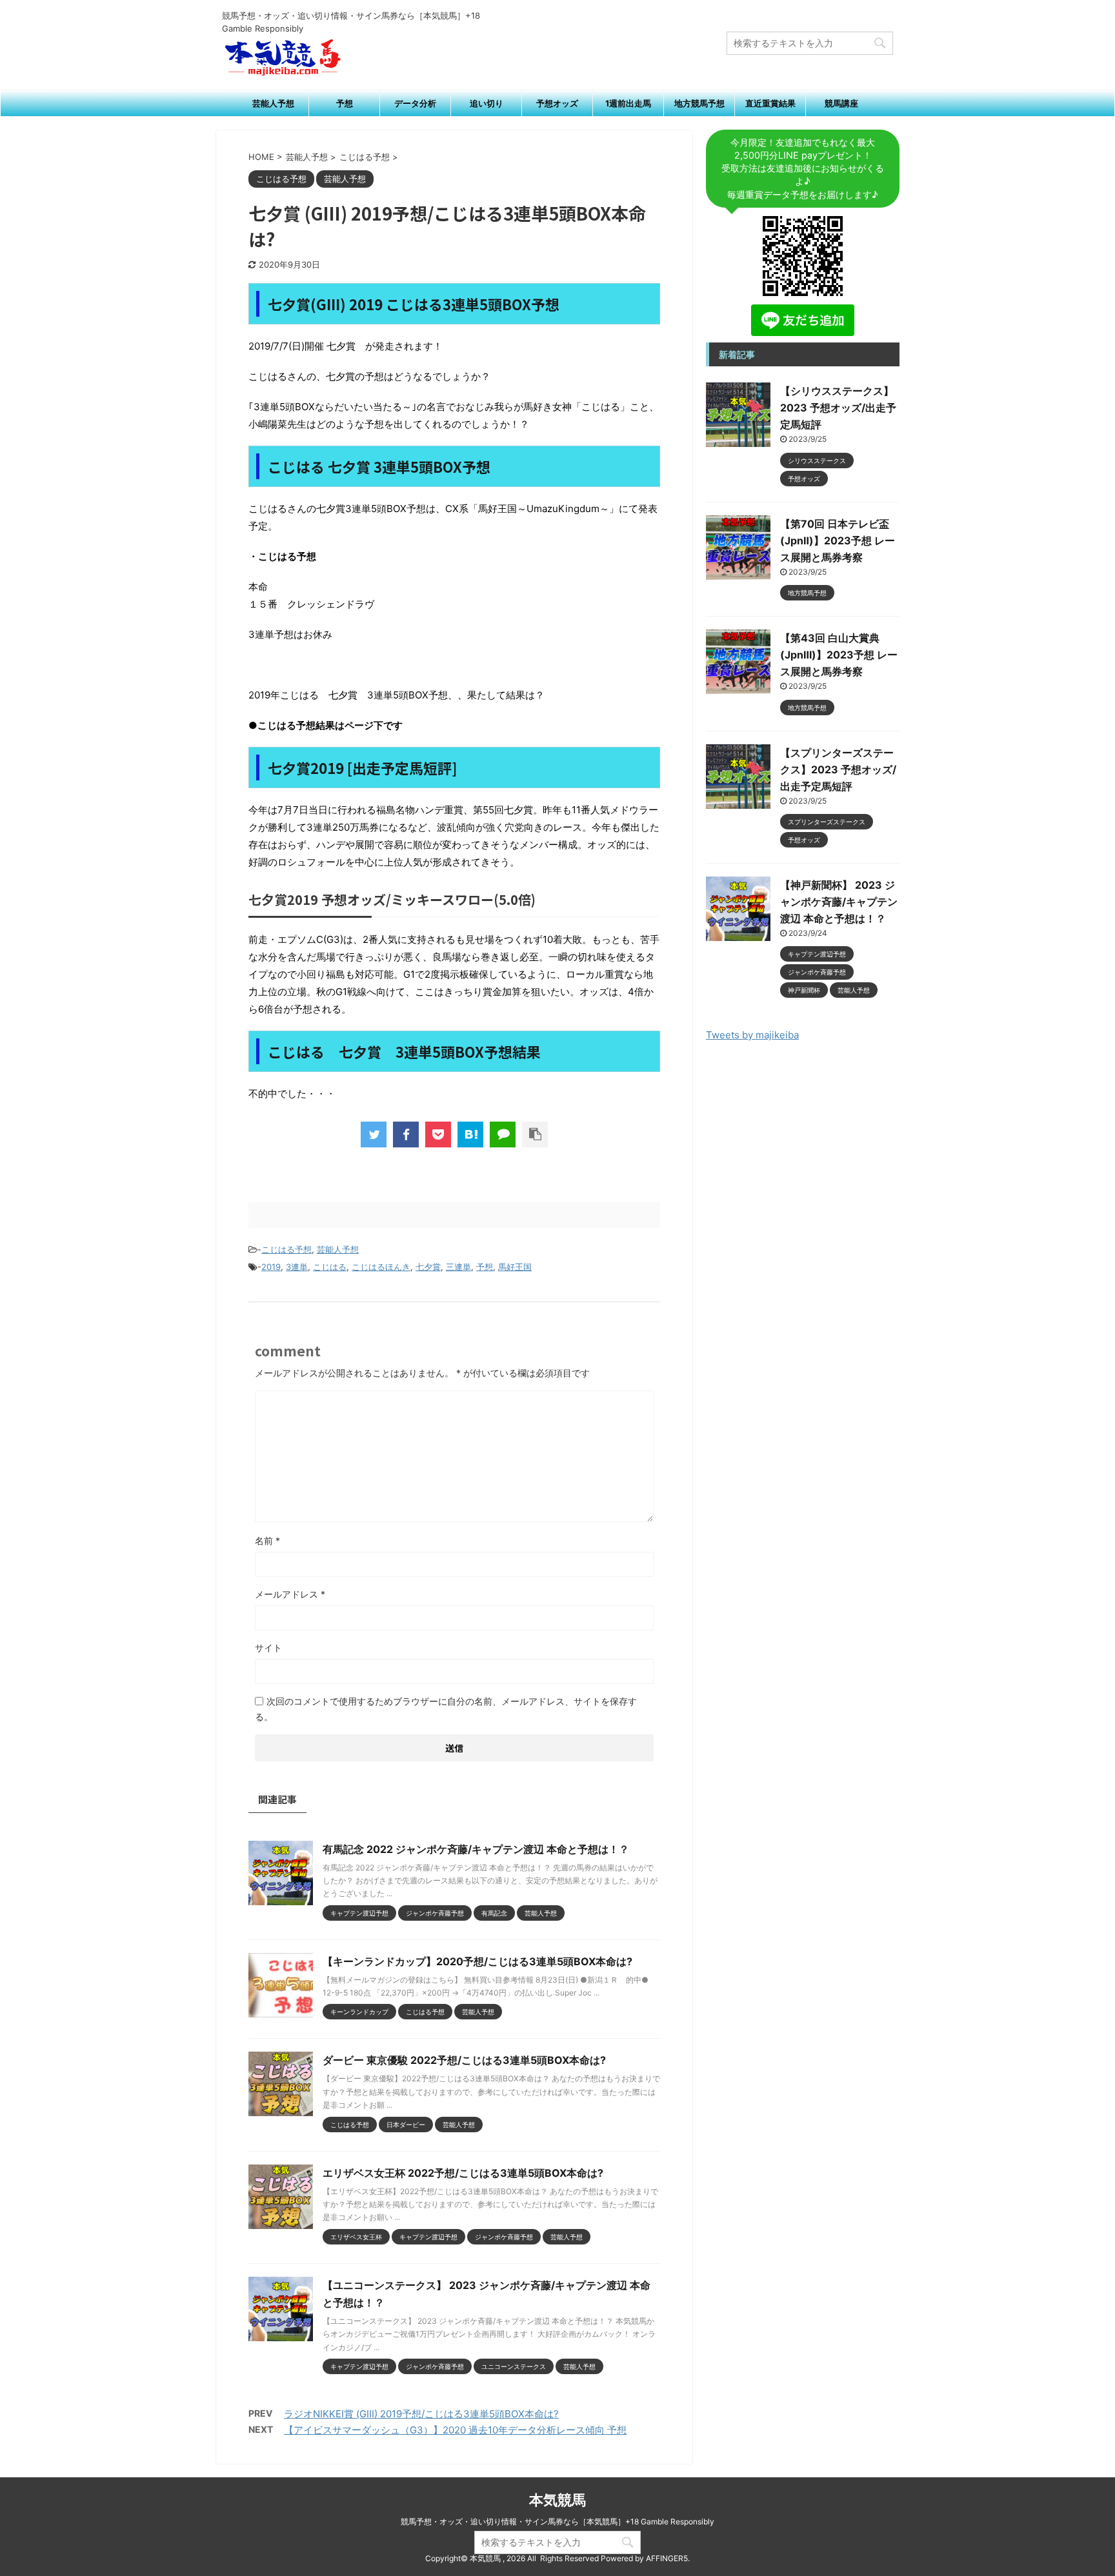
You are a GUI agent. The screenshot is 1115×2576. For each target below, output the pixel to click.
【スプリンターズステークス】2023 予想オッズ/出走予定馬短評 (838, 769)
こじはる (330, 1267)
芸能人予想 (273, 103)
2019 (271, 1267)
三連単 (458, 1267)
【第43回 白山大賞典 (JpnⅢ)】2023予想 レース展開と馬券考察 (839, 655)
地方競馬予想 (699, 103)
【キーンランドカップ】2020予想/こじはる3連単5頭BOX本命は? (477, 1961)
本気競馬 (557, 2500)
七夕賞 (428, 1267)
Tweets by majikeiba (752, 1035)
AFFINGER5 (667, 2558)
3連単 (297, 1267)
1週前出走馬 (628, 103)
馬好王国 (515, 1267)
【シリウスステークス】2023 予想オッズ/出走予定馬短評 (838, 408)
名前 (267, 1541)
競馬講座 (841, 103)
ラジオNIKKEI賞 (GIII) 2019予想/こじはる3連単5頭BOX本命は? (421, 2414)
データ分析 (415, 103)
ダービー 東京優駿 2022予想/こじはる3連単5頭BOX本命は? (464, 2060)
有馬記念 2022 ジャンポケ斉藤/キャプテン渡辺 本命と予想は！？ (476, 1849)
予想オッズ (557, 103)
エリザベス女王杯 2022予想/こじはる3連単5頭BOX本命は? (463, 2173)
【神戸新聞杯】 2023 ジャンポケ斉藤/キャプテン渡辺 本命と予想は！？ (839, 902)
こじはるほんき (381, 1267)
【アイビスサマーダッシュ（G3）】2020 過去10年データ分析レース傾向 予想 (455, 2430)
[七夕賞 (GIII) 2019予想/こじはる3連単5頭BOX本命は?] (470, 1134)
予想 (345, 103)
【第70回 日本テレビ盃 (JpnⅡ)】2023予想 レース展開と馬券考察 (838, 540)
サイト (268, 1648)
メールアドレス (290, 1594)
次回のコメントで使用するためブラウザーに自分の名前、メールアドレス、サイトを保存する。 (446, 1709)
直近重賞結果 (770, 103)
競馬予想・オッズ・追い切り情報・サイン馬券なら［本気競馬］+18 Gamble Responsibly (557, 2522)
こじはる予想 (286, 1249)
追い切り (487, 103)
